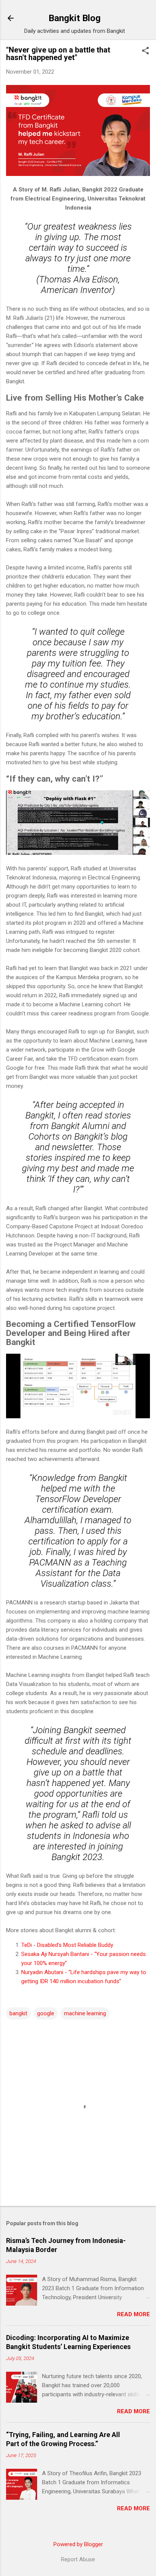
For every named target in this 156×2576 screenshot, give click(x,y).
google (46, 2013)
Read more (133, 2314)
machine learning (85, 2013)
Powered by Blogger (78, 2544)
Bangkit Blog (75, 18)
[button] (145, 51)
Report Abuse (78, 2559)
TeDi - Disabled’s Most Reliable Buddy (67, 1945)
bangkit (18, 2013)
